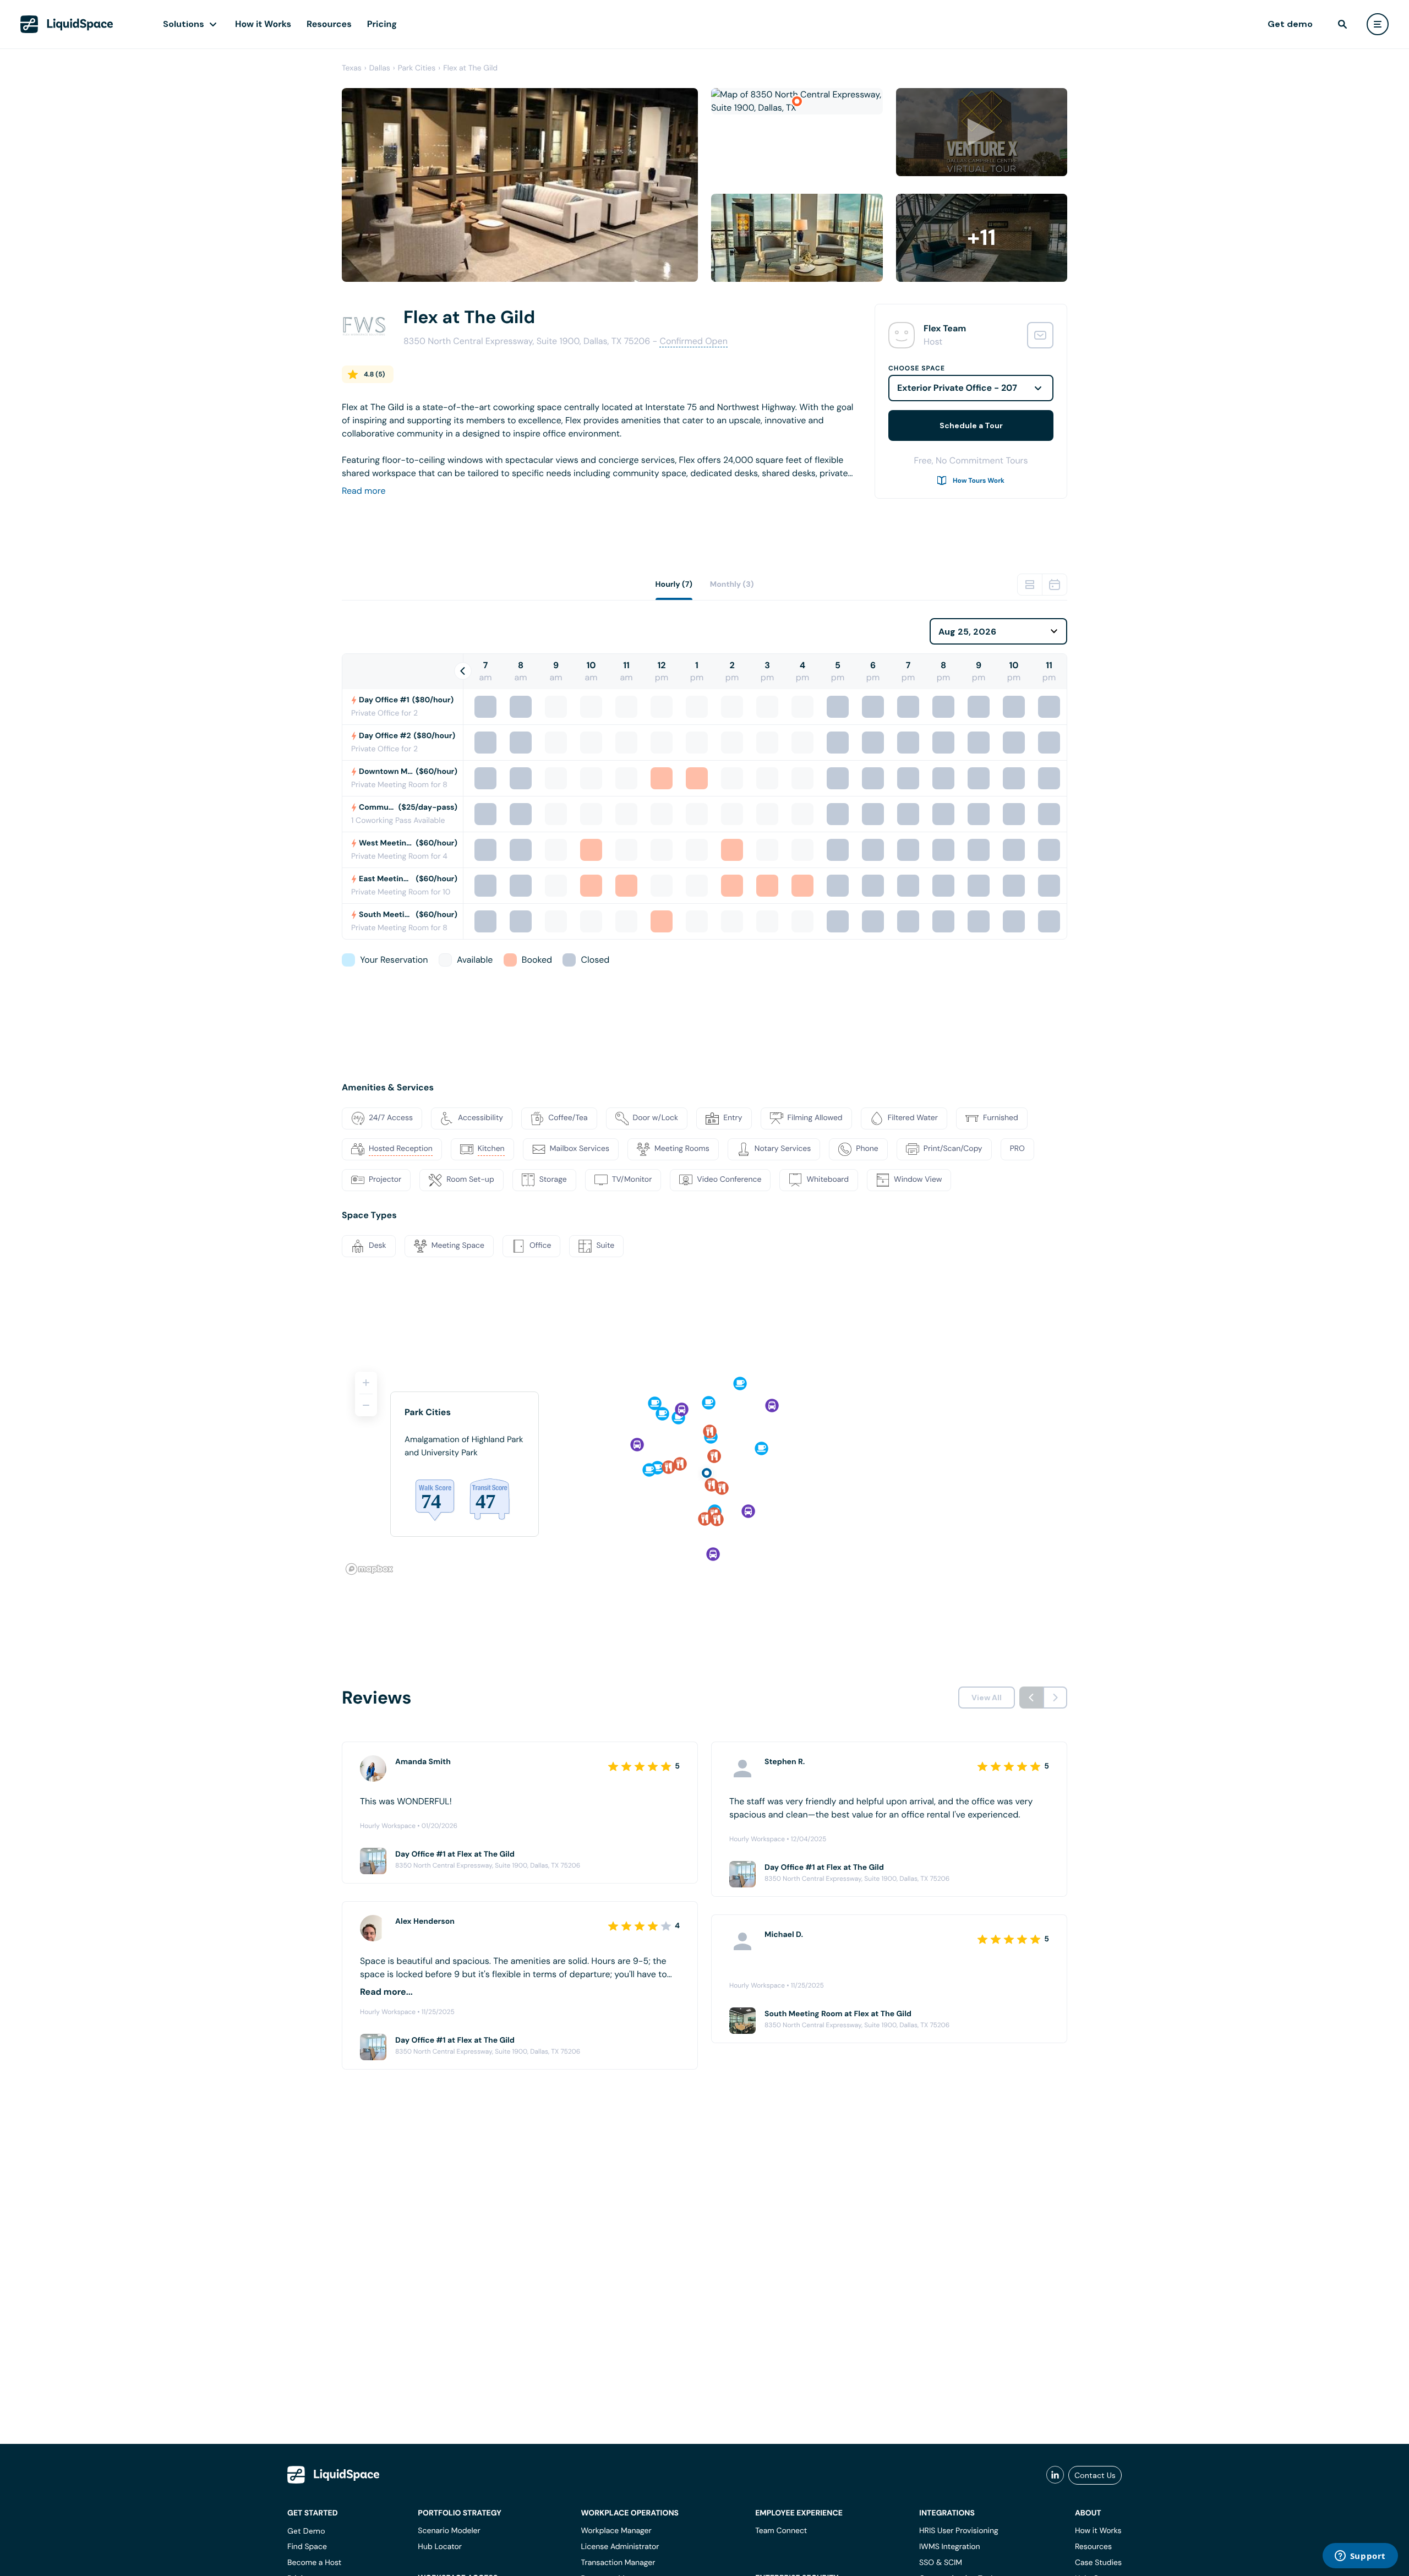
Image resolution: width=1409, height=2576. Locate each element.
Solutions (184, 24)
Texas (352, 68)
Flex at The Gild (470, 68)
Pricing (382, 24)
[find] (1342, 24)
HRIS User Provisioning (959, 2531)
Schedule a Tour (971, 425)
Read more (364, 491)
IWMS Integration (950, 2547)
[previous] (1031, 1698)
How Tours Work (979, 481)
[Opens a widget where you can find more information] (1360, 2557)
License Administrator (620, 2547)
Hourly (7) (674, 585)
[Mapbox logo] (369, 1569)
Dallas (380, 68)
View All (987, 1698)
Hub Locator (440, 2547)
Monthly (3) (732, 585)
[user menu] (1378, 24)
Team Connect (781, 2531)
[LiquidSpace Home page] (67, 24)
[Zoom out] (366, 1405)
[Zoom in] (366, 1383)
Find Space (307, 2547)
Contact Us (1095, 2475)
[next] (1055, 1698)
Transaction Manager (618, 2563)
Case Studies (1098, 2563)
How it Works (263, 24)
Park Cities (417, 68)
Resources (329, 24)
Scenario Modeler (449, 2531)
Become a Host (314, 2563)
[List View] (1030, 585)
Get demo (1290, 24)
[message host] (1040, 335)
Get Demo (306, 2531)
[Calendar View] (1055, 585)
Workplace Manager (616, 2531)
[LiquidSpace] (334, 2475)
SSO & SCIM (941, 2563)
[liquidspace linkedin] (1055, 2475)
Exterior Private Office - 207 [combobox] (957, 388)
